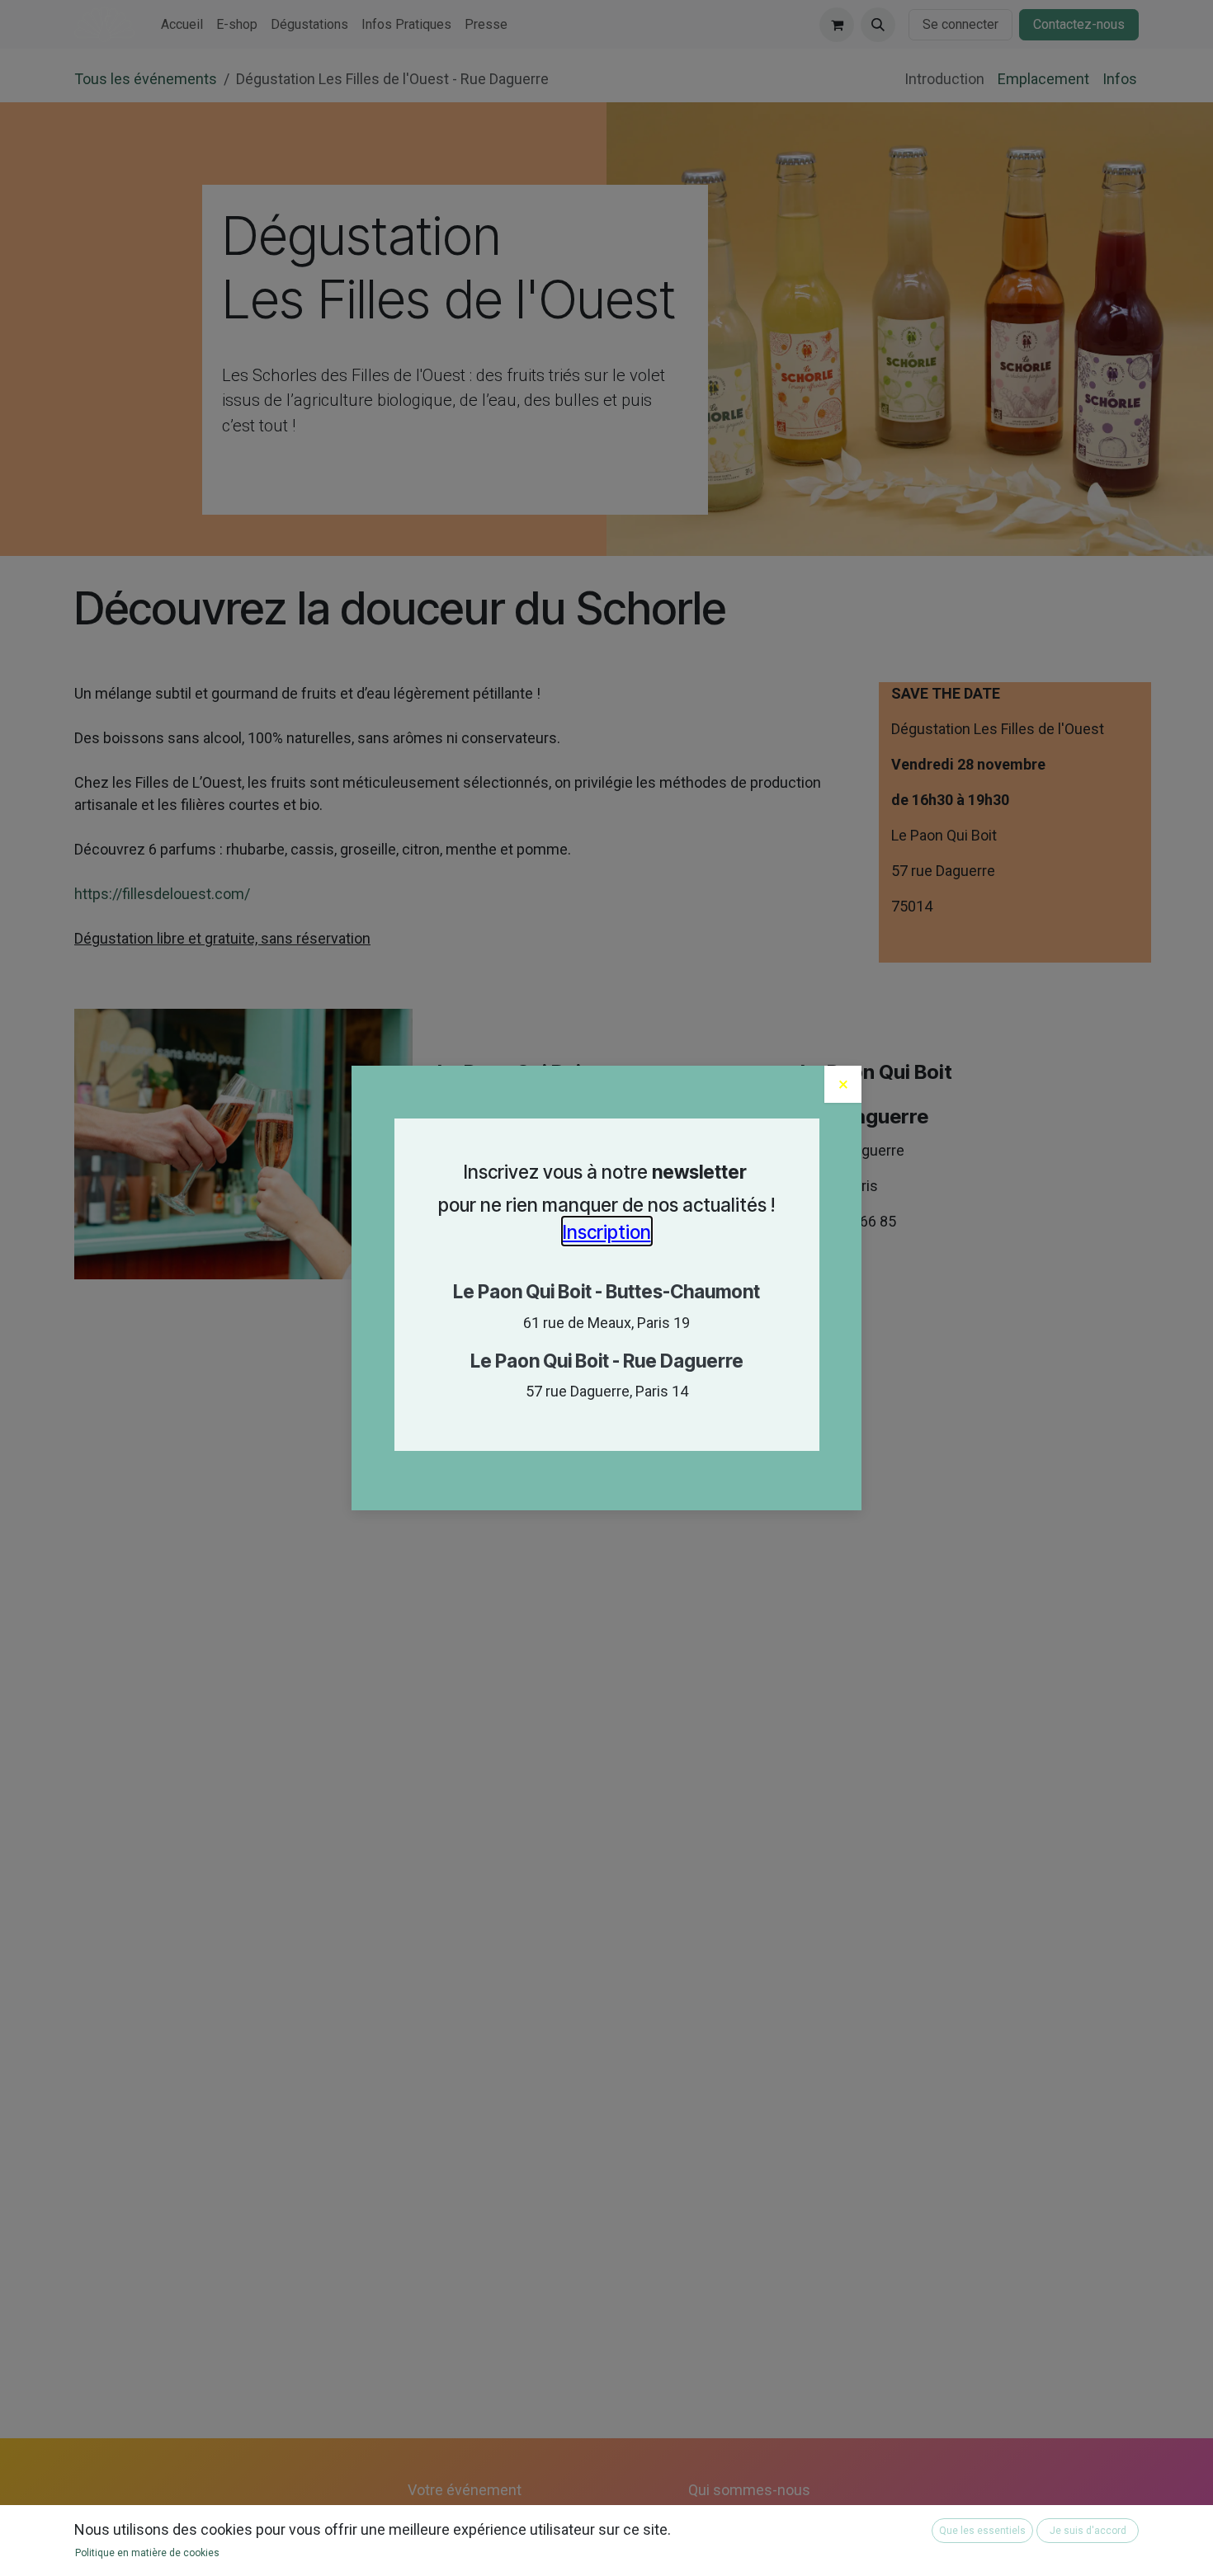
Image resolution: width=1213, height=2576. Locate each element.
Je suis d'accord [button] (1088, 2531)
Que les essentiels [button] (982, 2531)
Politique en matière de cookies (147, 2553)
